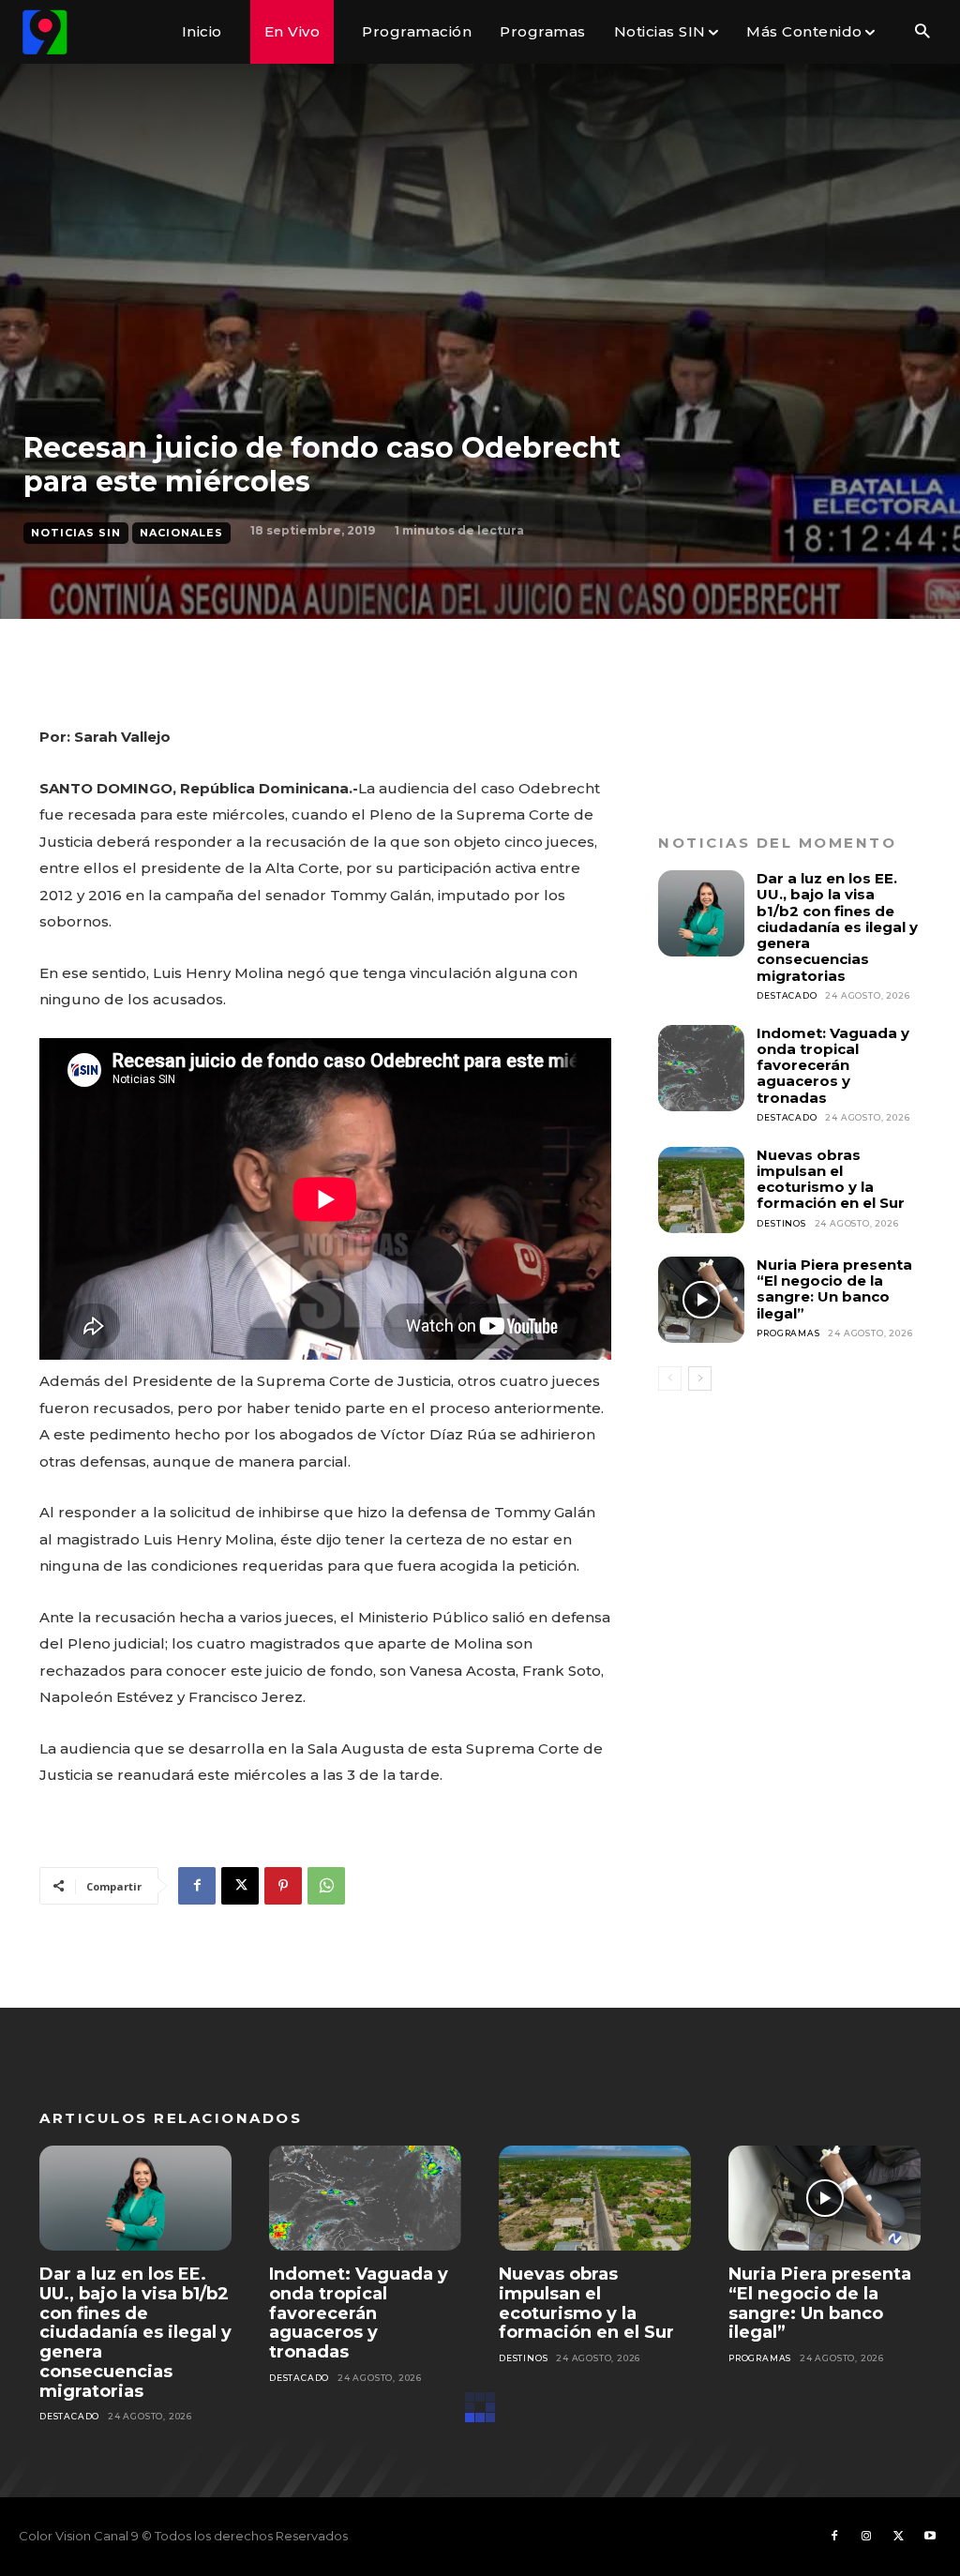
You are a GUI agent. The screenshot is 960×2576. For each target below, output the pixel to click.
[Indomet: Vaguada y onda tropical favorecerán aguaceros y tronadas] (701, 1068)
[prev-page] (670, 1378)
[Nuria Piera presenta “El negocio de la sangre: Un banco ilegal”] (701, 1300)
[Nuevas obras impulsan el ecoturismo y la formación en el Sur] (701, 1190)
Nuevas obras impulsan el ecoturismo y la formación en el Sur (831, 1179)
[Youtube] (930, 2537)
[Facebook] (197, 1886)
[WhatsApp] (326, 1886)
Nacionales (181, 533)
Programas (788, 1333)
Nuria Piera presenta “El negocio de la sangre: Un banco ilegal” (834, 1289)
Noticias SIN (76, 533)
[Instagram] (866, 2537)
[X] (240, 1886)
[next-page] (700, 1378)
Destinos (781, 1223)
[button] (922, 32)
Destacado (787, 995)
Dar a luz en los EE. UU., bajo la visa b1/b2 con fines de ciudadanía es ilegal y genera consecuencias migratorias (837, 927)
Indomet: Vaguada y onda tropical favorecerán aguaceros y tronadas (833, 1065)
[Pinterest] (283, 1886)
